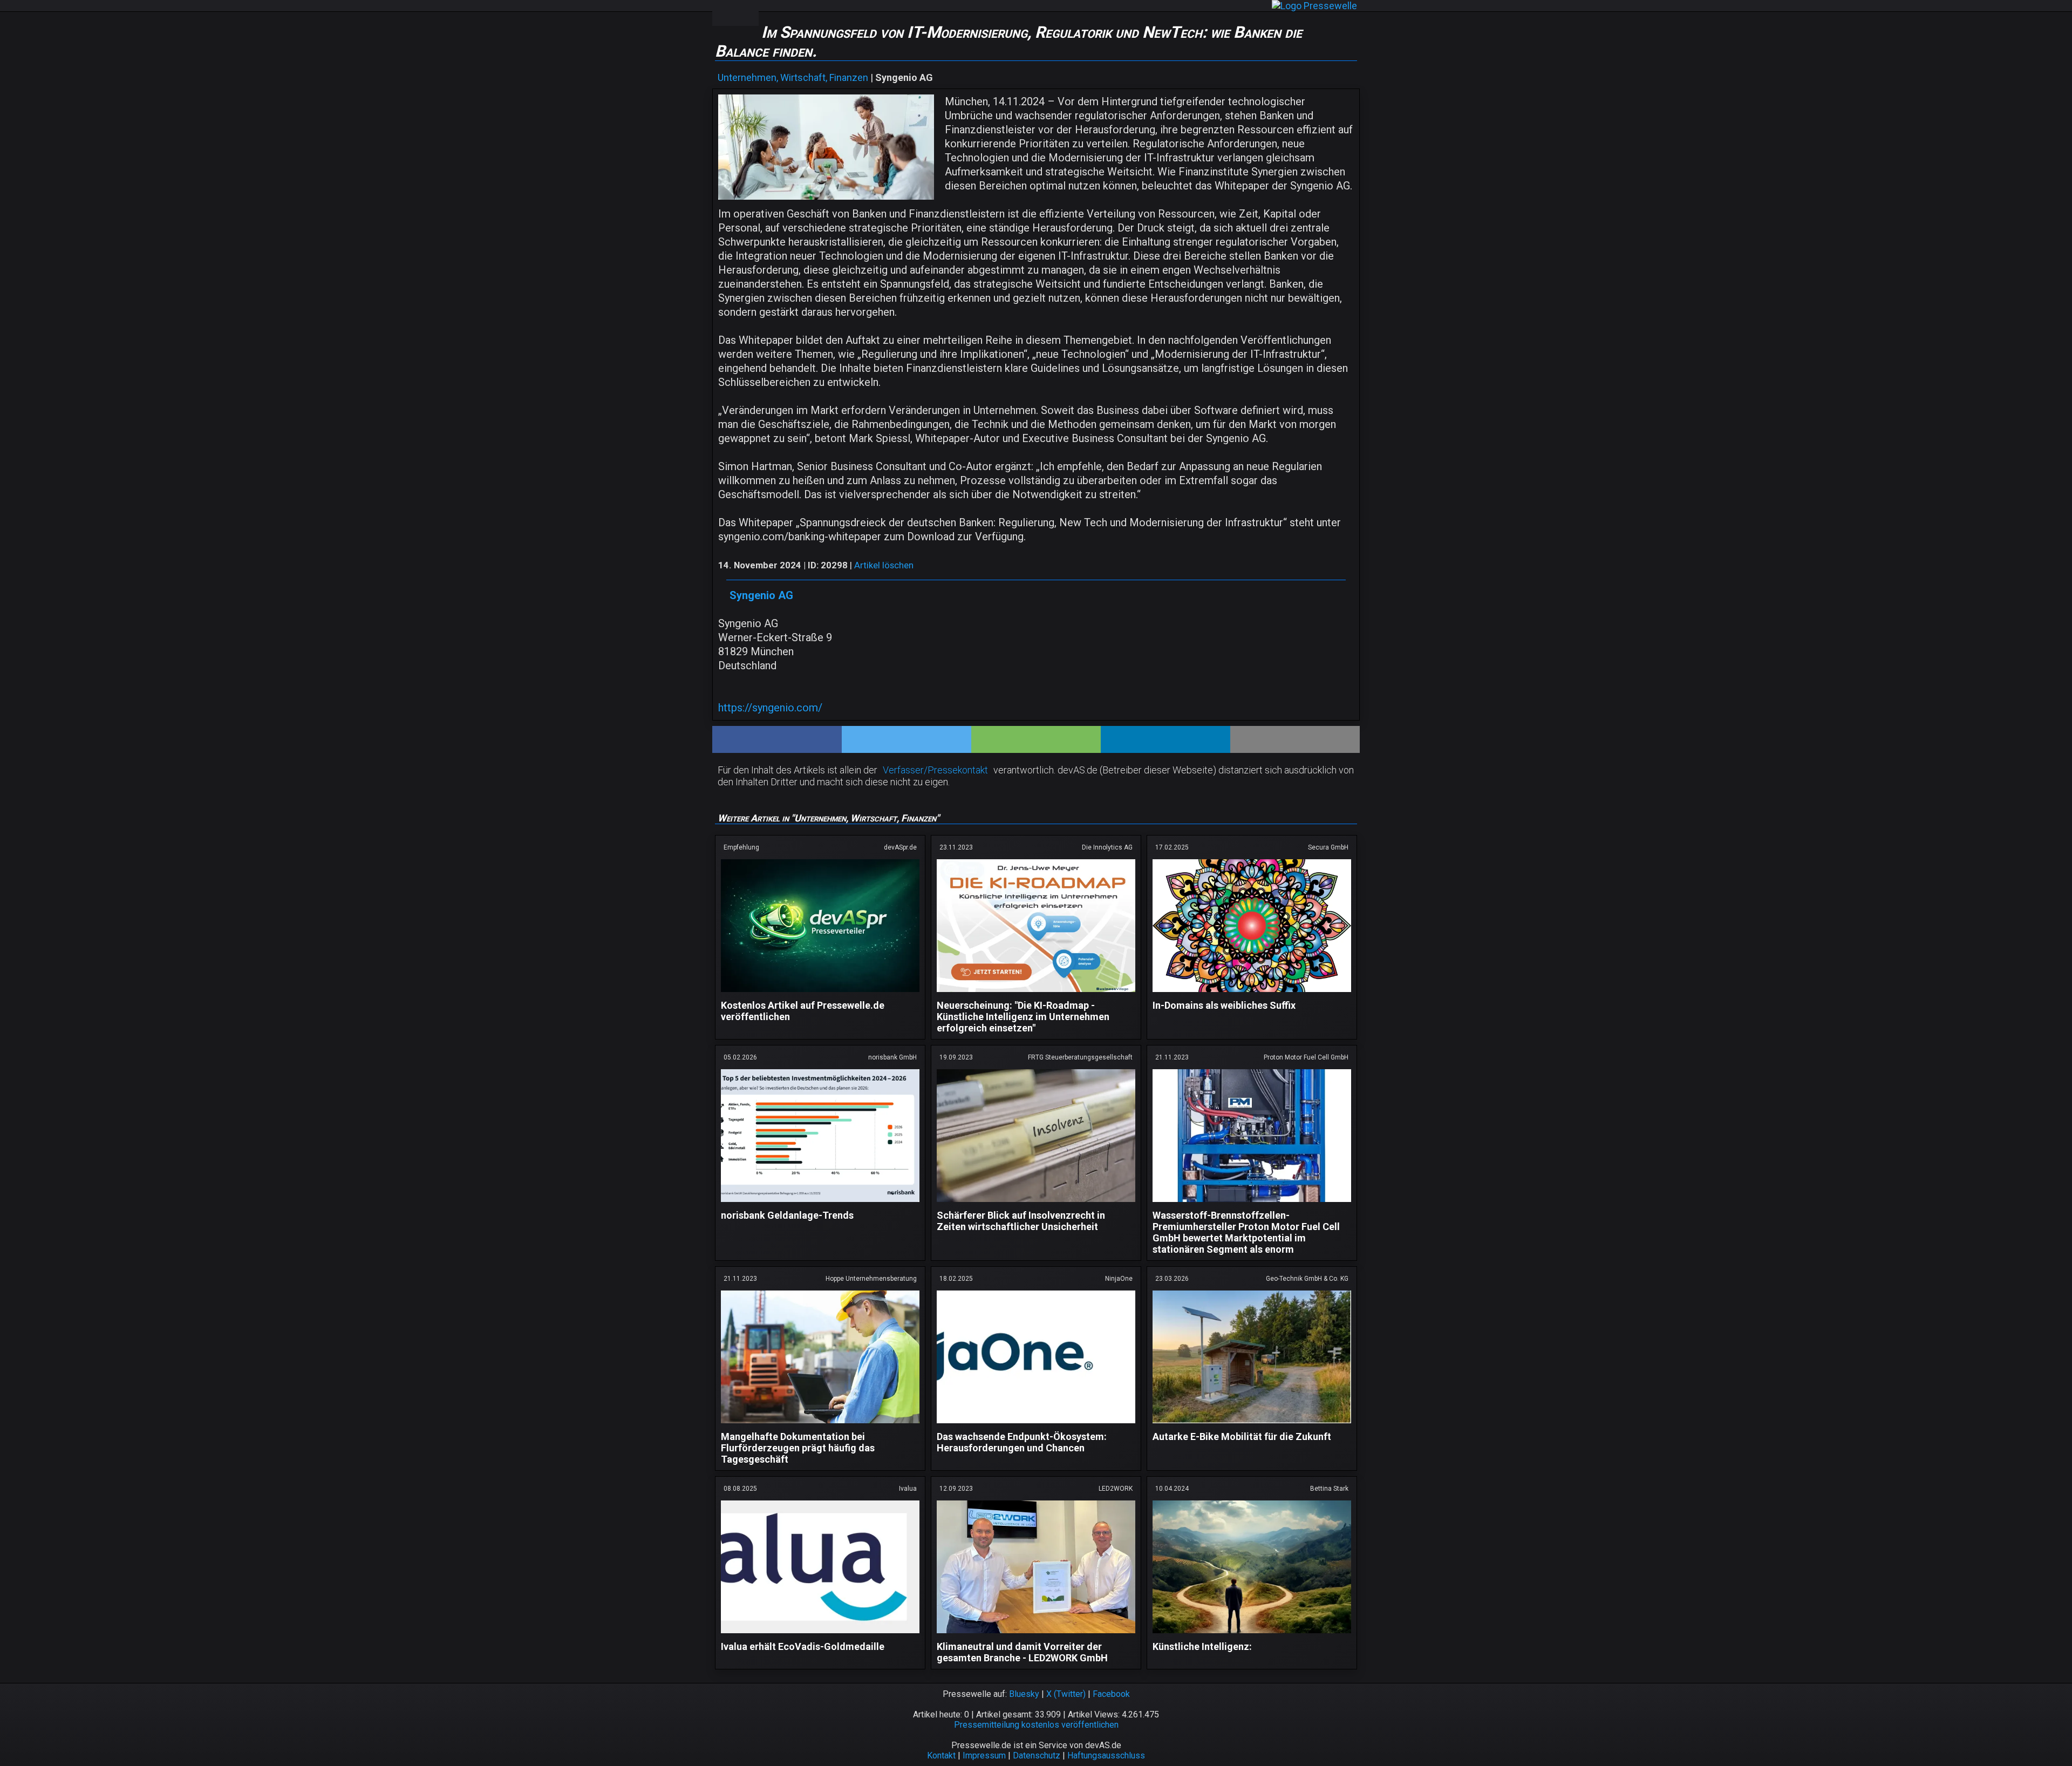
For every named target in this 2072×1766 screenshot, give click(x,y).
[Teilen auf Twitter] (906, 739)
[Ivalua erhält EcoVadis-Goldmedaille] (820, 1635)
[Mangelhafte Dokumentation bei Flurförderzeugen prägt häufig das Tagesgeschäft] (820, 1425)
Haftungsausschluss (1106, 1755)
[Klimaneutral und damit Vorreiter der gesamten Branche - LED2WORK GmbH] (1036, 1635)
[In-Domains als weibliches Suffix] (1252, 994)
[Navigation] (724, 13)
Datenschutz (1037, 1755)
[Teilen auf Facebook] (777, 739)
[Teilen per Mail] (1295, 739)
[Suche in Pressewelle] (747, 13)
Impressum (984, 1755)
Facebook (1111, 1694)
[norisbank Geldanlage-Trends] (820, 1204)
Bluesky (1024, 1694)
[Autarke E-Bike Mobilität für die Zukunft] (1252, 1425)
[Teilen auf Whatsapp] (1036, 739)
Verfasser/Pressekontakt (935, 770)
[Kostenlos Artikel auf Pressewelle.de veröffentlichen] (820, 994)
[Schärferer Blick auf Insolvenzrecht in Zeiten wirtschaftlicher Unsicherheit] (1036, 1204)
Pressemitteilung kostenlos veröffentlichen (1036, 1725)
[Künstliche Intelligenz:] (1252, 1635)
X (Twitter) (1066, 1694)
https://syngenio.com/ (770, 708)
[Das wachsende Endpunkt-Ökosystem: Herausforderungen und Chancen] (1036, 1425)
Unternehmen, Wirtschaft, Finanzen (793, 77)
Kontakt (941, 1755)
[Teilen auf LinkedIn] (1165, 739)
